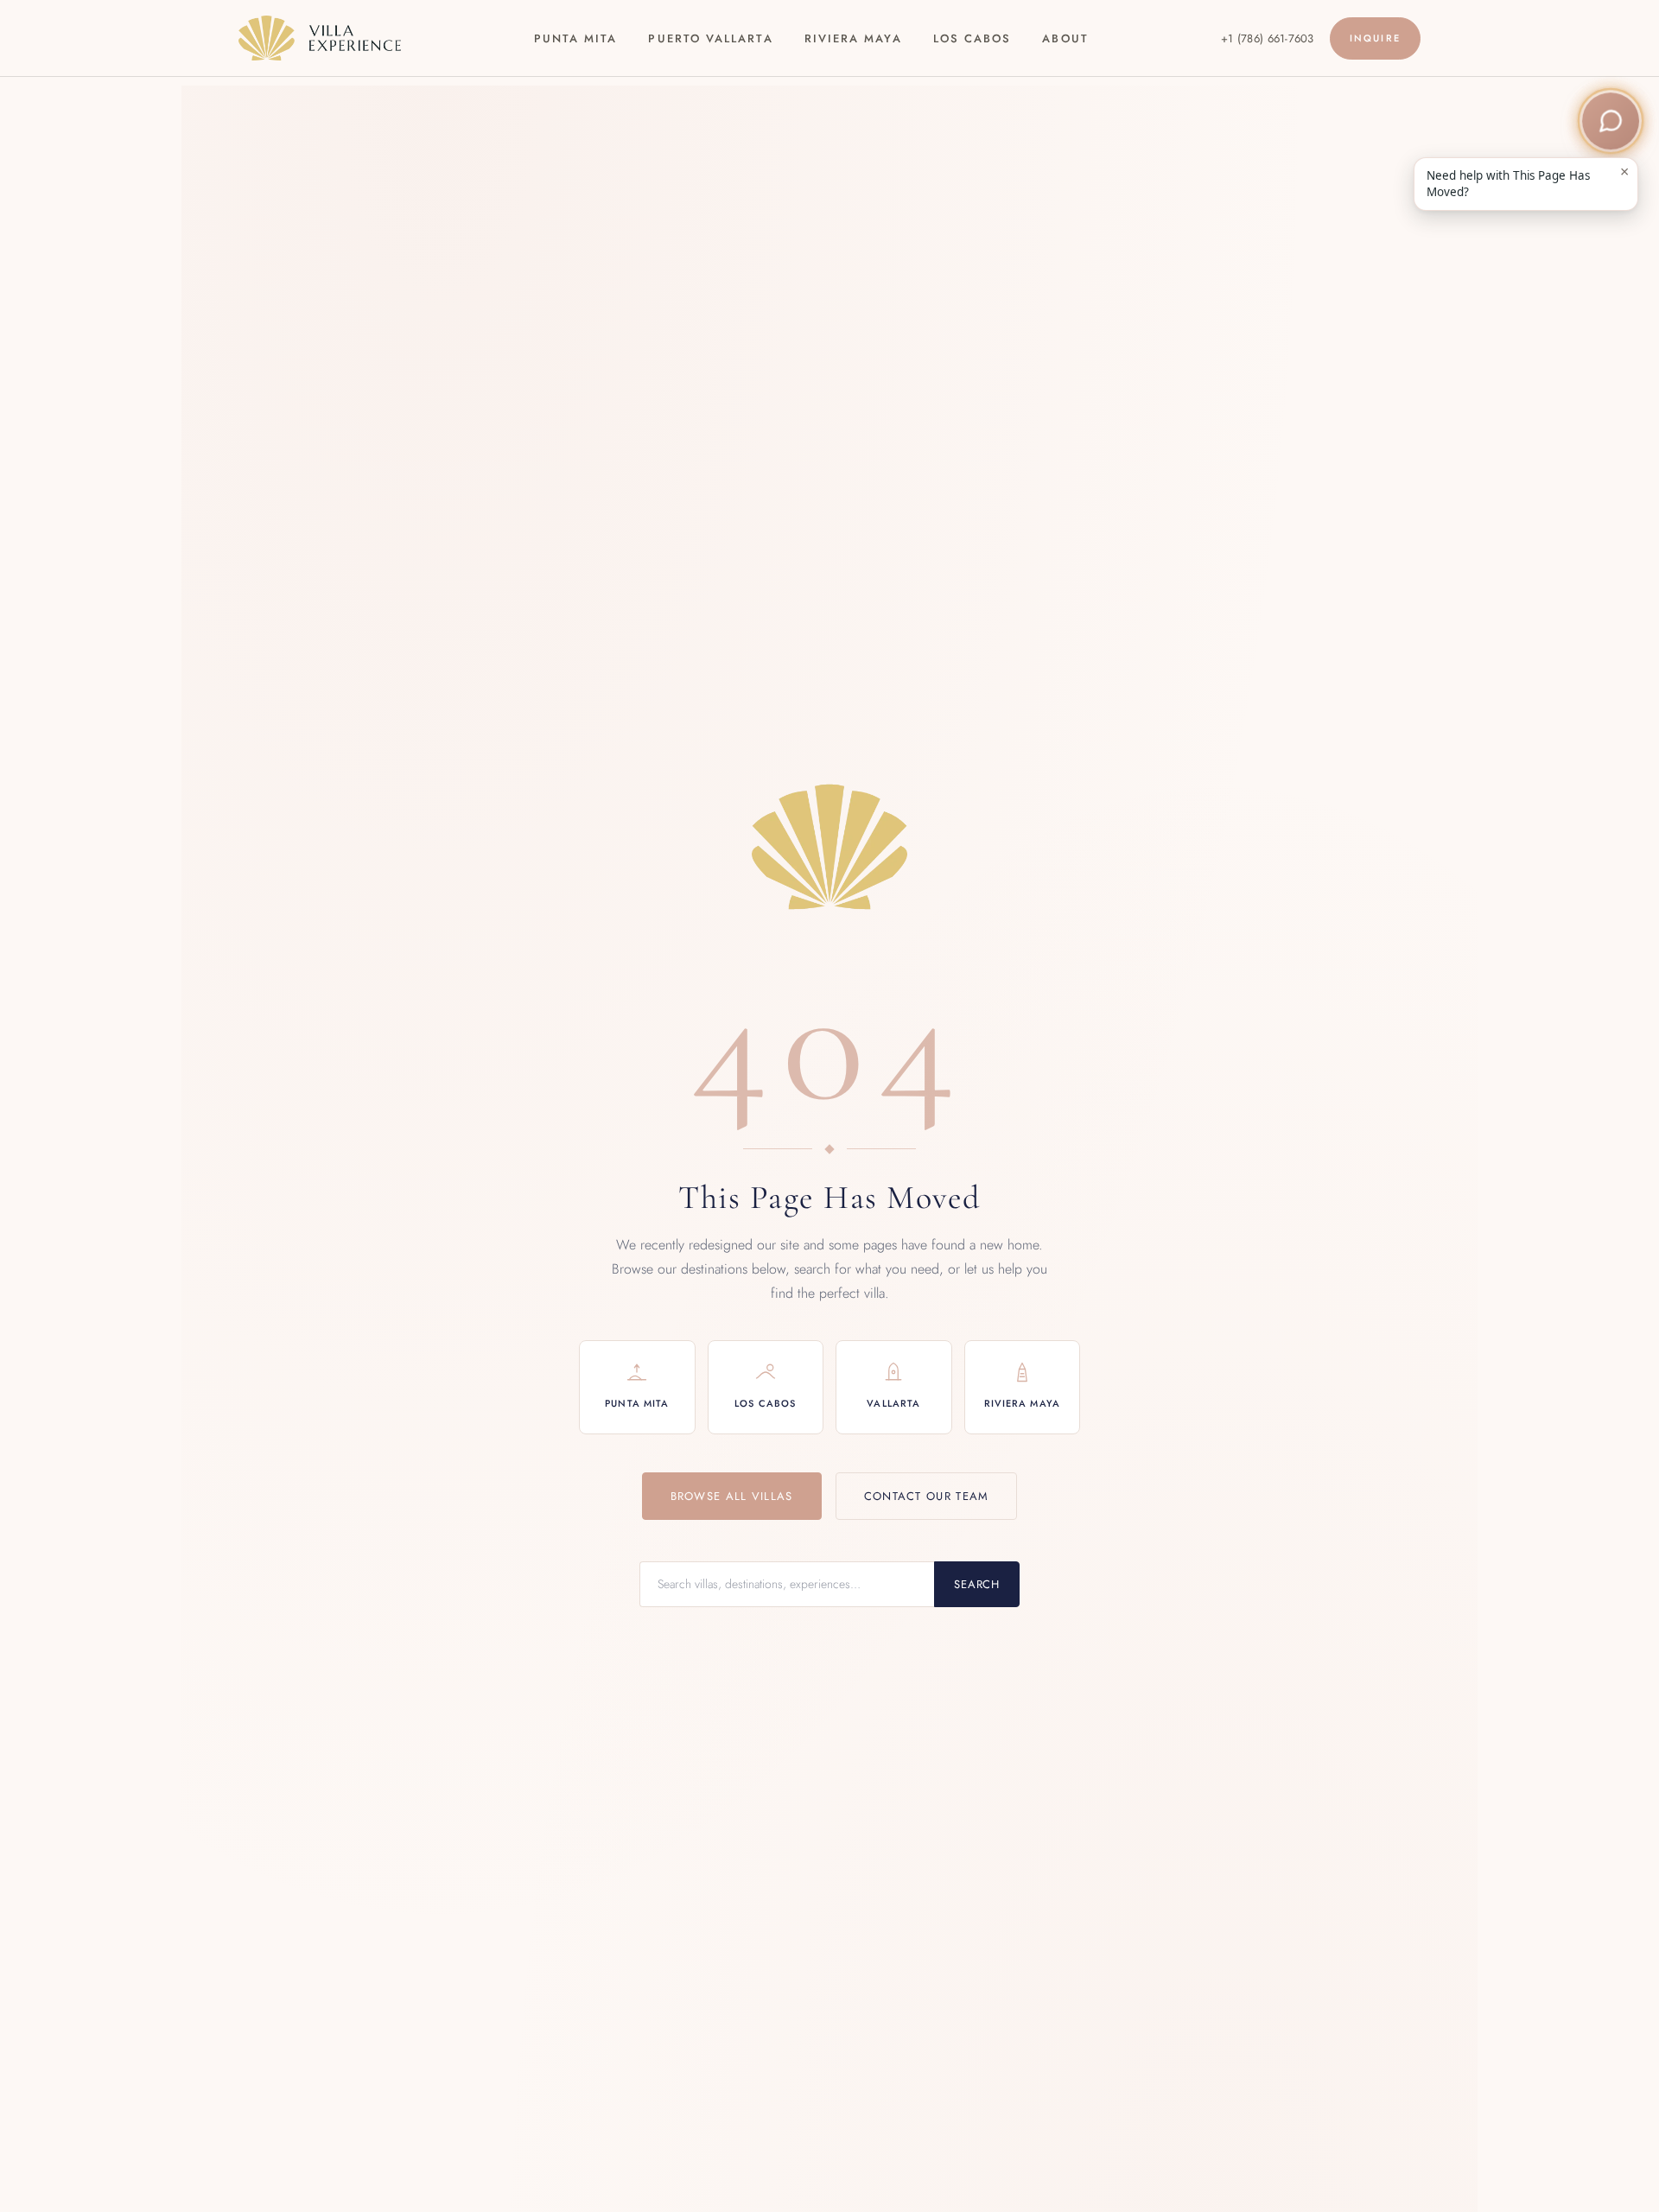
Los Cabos (973, 38)
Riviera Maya (853, 38)
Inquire (1375, 38)
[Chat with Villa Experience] (1611, 121)
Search (977, 1584)
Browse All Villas (732, 1496)
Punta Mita (576, 38)
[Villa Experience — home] (320, 38)
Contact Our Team (927, 1496)
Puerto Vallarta (710, 38)
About (1065, 38)
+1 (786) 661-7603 (1267, 38)
